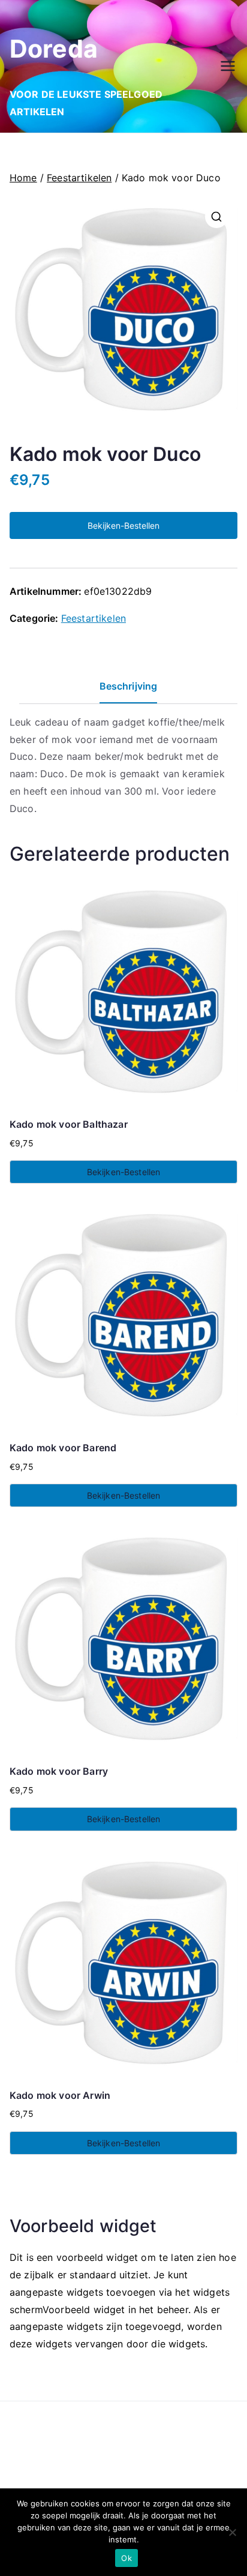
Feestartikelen (79, 178)
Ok (126, 2558)
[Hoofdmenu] (228, 66)
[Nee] (232, 2532)
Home (23, 178)
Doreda (54, 49)
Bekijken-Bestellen (123, 525)
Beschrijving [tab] (129, 686)
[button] (216, 217)
